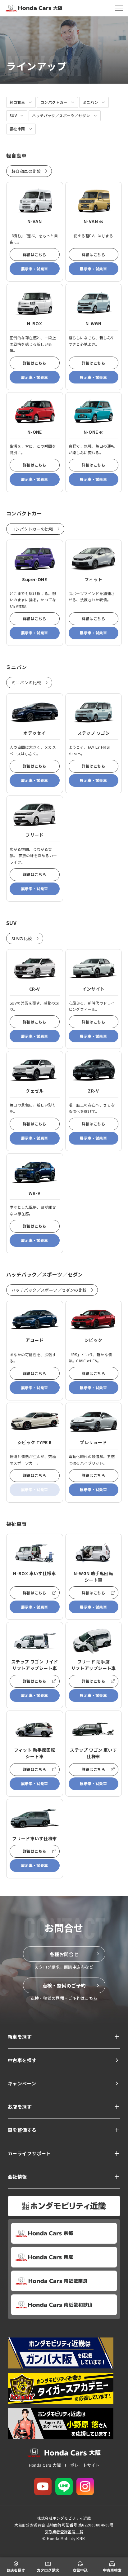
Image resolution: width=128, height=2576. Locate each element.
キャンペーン (22, 2083)
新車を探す (20, 2037)
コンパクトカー (54, 102)
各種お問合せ (64, 1954)
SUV (13, 115)
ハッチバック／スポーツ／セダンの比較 (49, 1290)
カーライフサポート (29, 2153)
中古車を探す (22, 2060)
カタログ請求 (48, 2570)
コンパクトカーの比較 (32, 529)
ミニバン (91, 102)
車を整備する (22, 2130)
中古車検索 (112, 2570)
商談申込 (80, 2570)
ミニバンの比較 (26, 683)
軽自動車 (17, 102)
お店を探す (20, 2107)
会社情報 (17, 2177)
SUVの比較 (22, 938)
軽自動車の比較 (26, 171)
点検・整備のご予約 (64, 1985)
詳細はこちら (35, 254)
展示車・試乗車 (35, 269)
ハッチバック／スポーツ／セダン (61, 115)
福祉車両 (17, 129)
